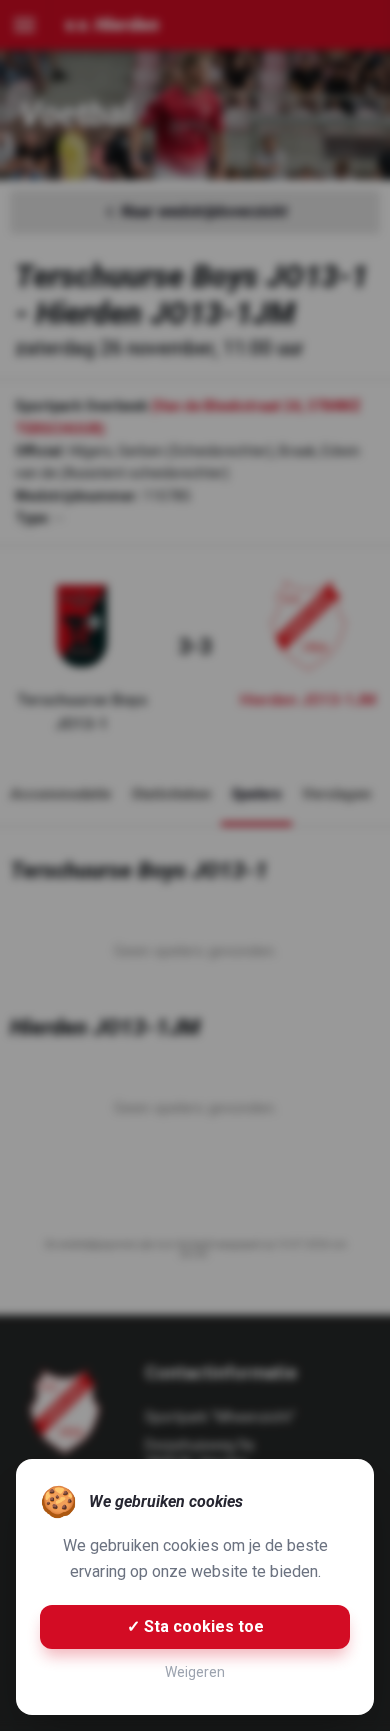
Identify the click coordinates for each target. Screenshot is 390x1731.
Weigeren (195, 1672)
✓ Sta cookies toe (195, 1626)
